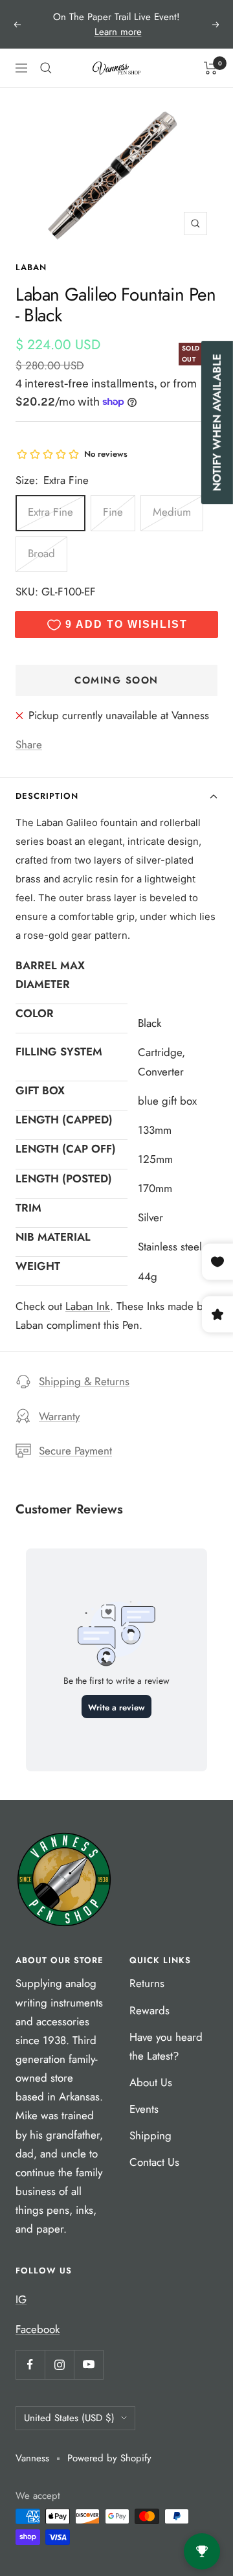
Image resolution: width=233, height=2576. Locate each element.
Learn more (118, 32)
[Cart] (211, 68)
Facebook (38, 2329)
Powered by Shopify (109, 2458)
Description (47, 796)
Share (29, 744)
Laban (31, 267)
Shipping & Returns (84, 1381)
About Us (151, 2082)
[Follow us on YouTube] (88, 2364)
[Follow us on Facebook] (30, 2364)
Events (144, 2109)
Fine (113, 512)
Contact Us (154, 2162)
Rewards (150, 2010)
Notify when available (217, 422)
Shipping (150, 2135)
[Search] (46, 68)
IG (21, 2299)
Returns (147, 1983)
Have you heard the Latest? (166, 2046)
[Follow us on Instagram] (59, 2364)
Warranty (59, 1416)
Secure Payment (75, 1451)
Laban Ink (88, 1306)
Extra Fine (50, 512)
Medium (172, 512)
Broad (41, 553)
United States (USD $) (69, 2418)
